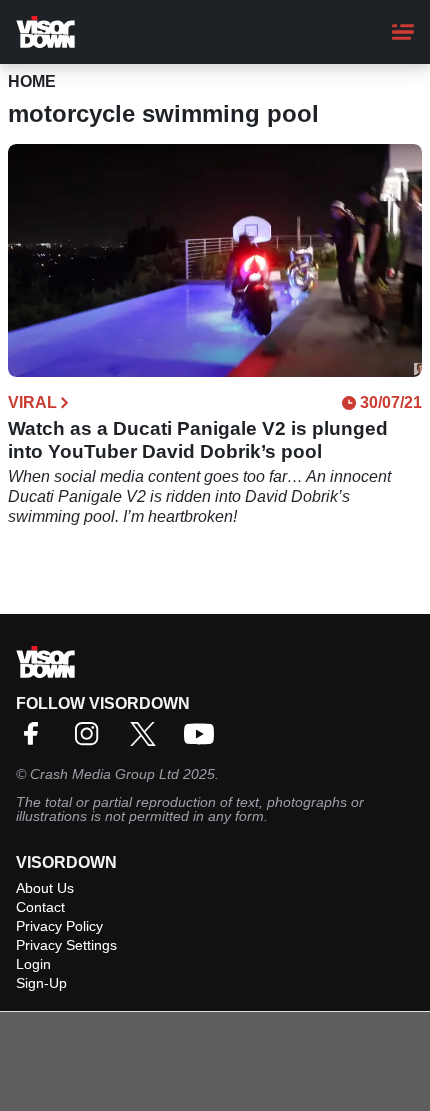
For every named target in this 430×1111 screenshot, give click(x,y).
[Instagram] (92, 740)
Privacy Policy (59, 926)
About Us (45, 888)
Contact (40, 907)
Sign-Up (41, 983)
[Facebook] (36, 740)
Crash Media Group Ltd (104, 774)
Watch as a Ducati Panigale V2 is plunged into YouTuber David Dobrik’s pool (198, 440)
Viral (32, 403)
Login (33, 964)
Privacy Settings (66, 945)
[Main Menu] (403, 32)
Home (32, 81)
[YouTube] (204, 740)
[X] (148, 740)
